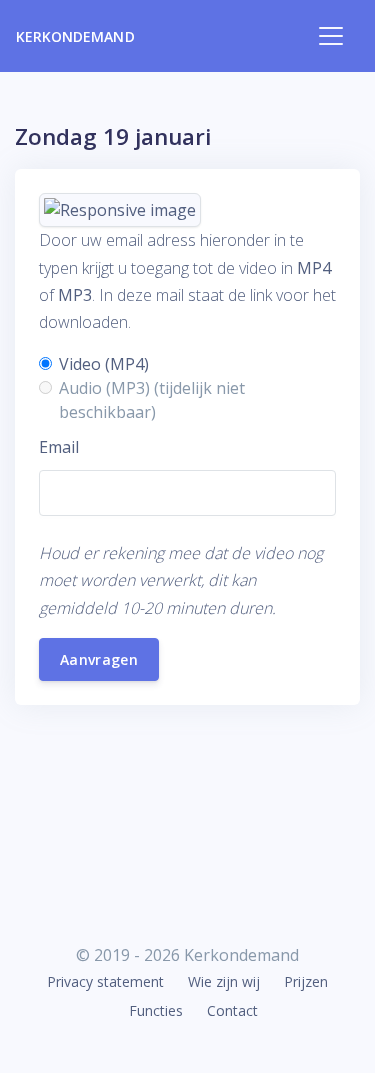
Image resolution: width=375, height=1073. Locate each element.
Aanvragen (99, 659)
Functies (156, 1010)
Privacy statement (105, 981)
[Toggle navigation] (331, 36)
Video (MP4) (104, 364)
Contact (232, 1010)
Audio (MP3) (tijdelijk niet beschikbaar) (152, 400)
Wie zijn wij (224, 981)
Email (59, 447)
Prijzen (306, 981)
